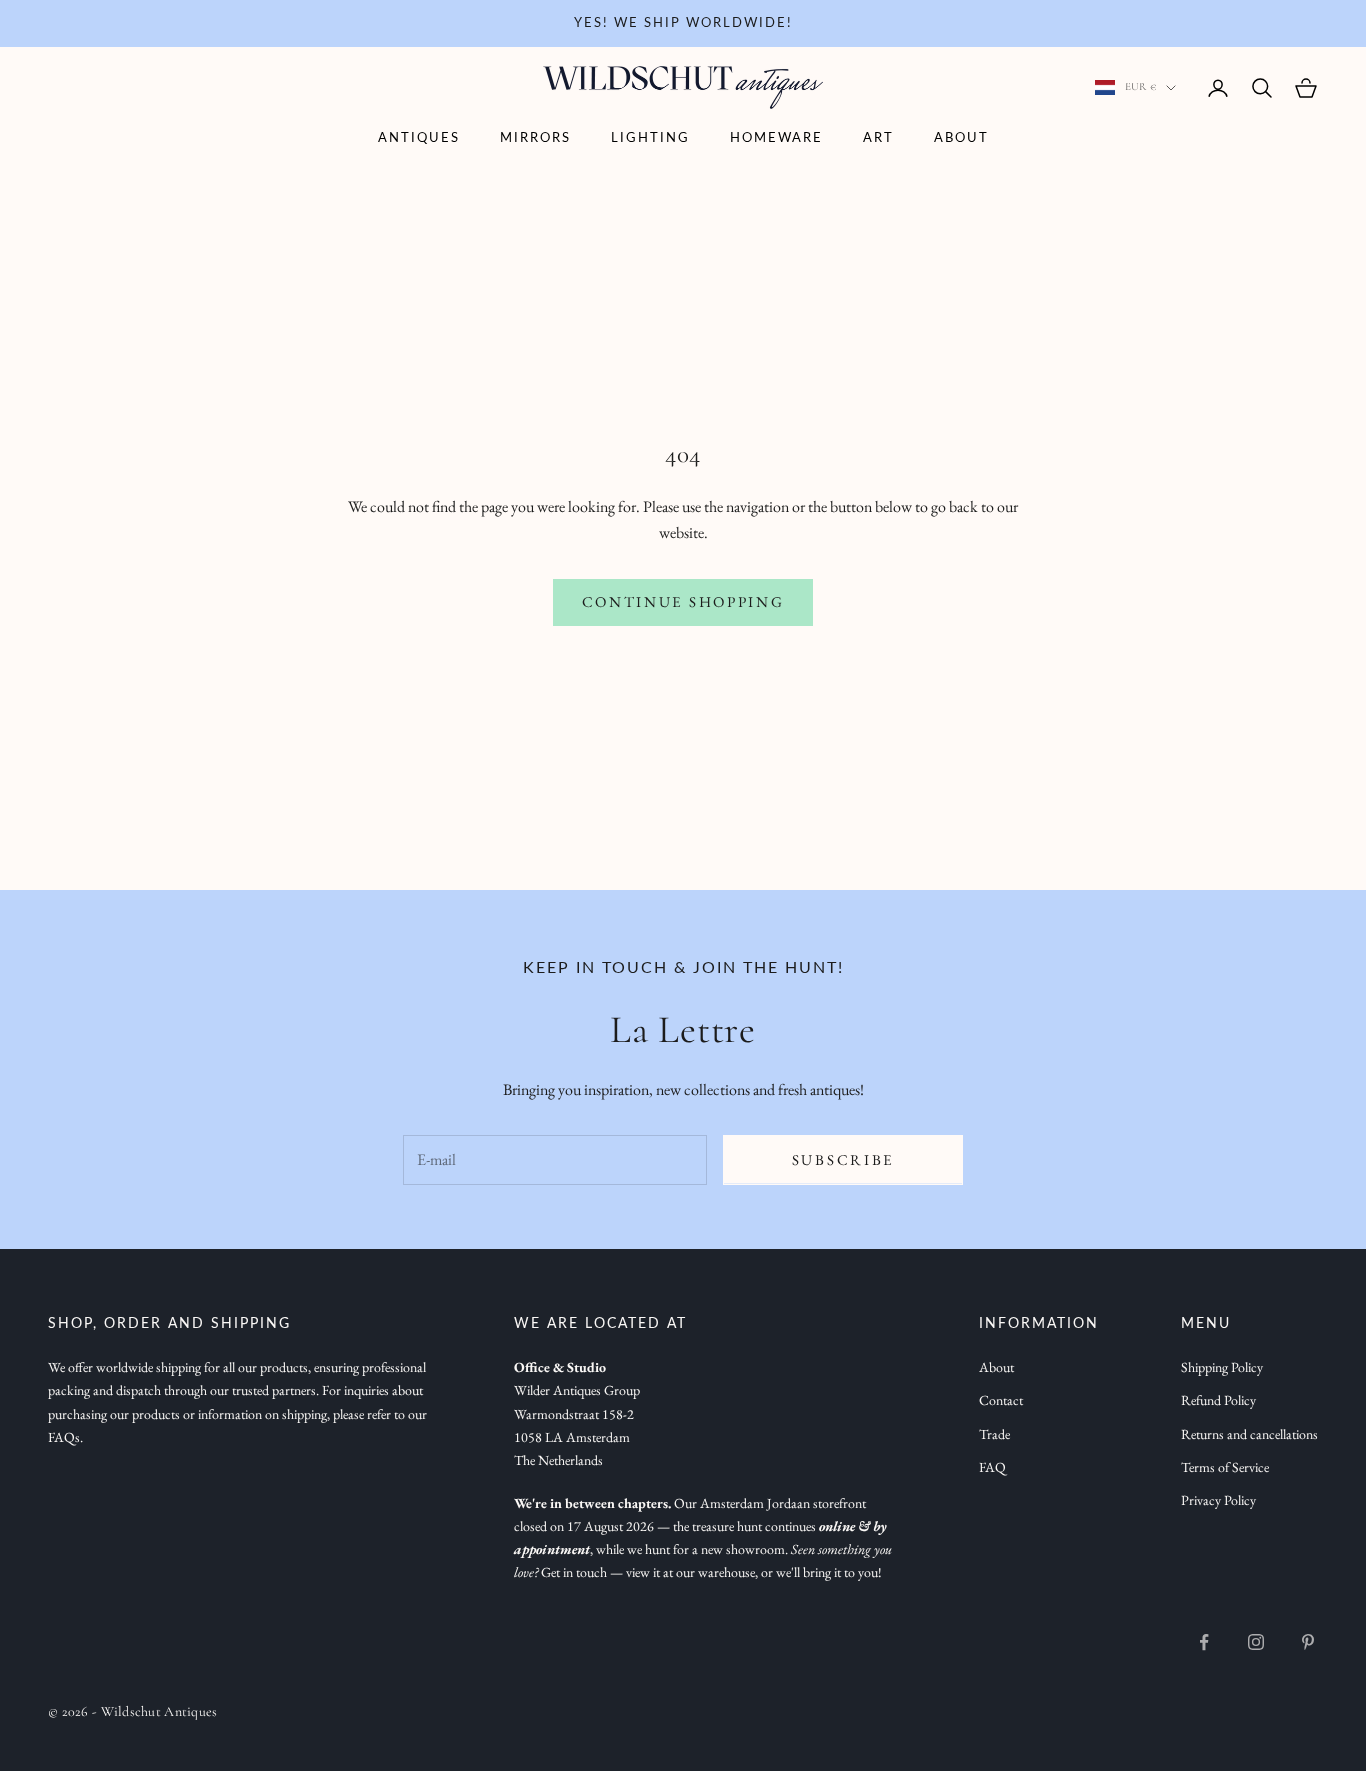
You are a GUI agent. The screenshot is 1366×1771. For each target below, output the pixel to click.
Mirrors (535, 138)
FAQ (992, 1467)
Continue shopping (683, 601)
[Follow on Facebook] (1204, 1642)
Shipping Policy (1222, 1367)
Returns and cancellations (1249, 1434)
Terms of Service (1225, 1467)
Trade (994, 1434)
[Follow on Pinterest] (1308, 1642)
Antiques (419, 138)
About (961, 138)
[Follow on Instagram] (1256, 1642)
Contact (1001, 1400)
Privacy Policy (1218, 1500)
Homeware (776, 138)
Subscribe (843, 1159)
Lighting (650, 138)
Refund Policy (1218, 1400)
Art (878, 138)
